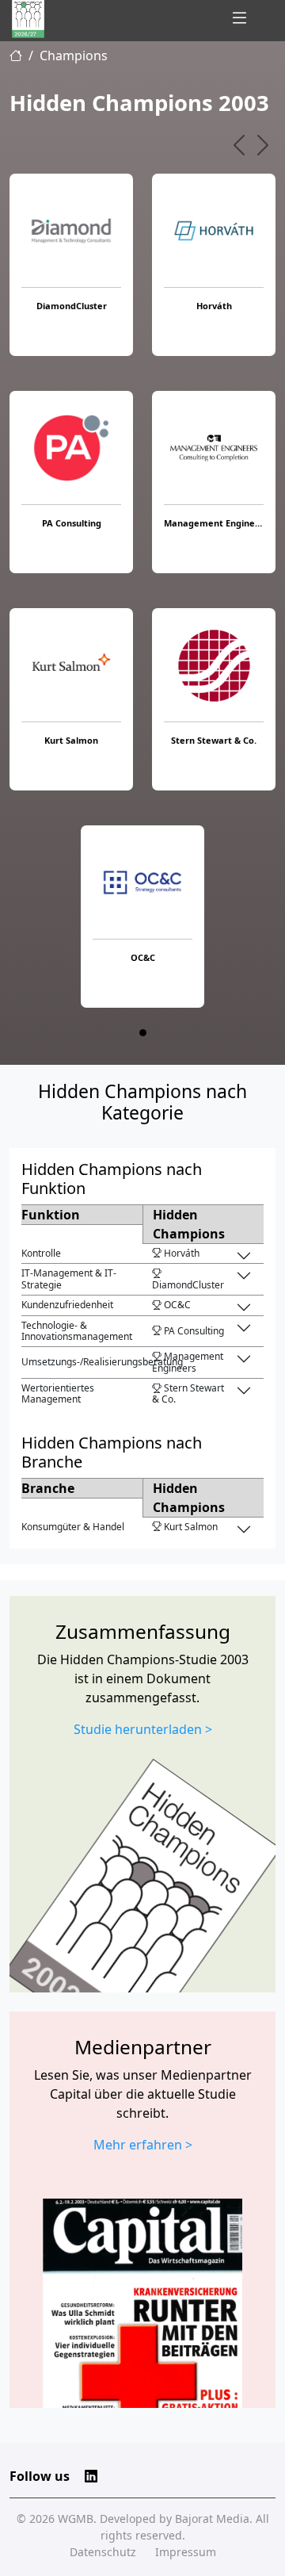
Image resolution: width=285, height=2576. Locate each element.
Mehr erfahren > (143, 2145)
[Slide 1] (143, 1033)
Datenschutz (103, 2552)
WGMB (76, 2519)
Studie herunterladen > (143, 1729)
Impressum (186, 2552)
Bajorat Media (212, 2519)
